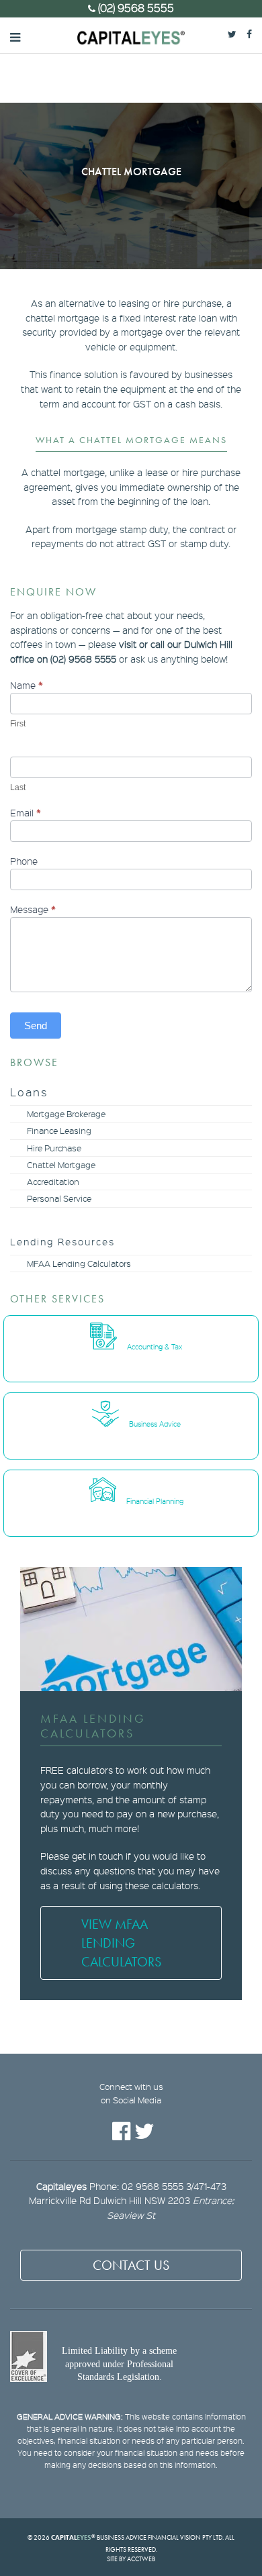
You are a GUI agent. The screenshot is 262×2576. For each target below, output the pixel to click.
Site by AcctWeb (131, 2559)
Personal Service (59, 1198)
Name (27, 685)
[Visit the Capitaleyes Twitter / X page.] (237, 33)
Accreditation (53, 1182)
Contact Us (131, 2265)
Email (26, 813)
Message (33, 909)
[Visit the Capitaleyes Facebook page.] (254, 33)
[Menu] (15, 36)
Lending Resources (62, 1241)
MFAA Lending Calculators (79, 1263)
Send (36, 1025)
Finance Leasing (59, 1131)
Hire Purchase (54, 1148)
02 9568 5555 (152, 2186)
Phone (24, 861)
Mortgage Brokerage (66, 1114)
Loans (29, 1092)
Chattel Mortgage (61, 1165)
